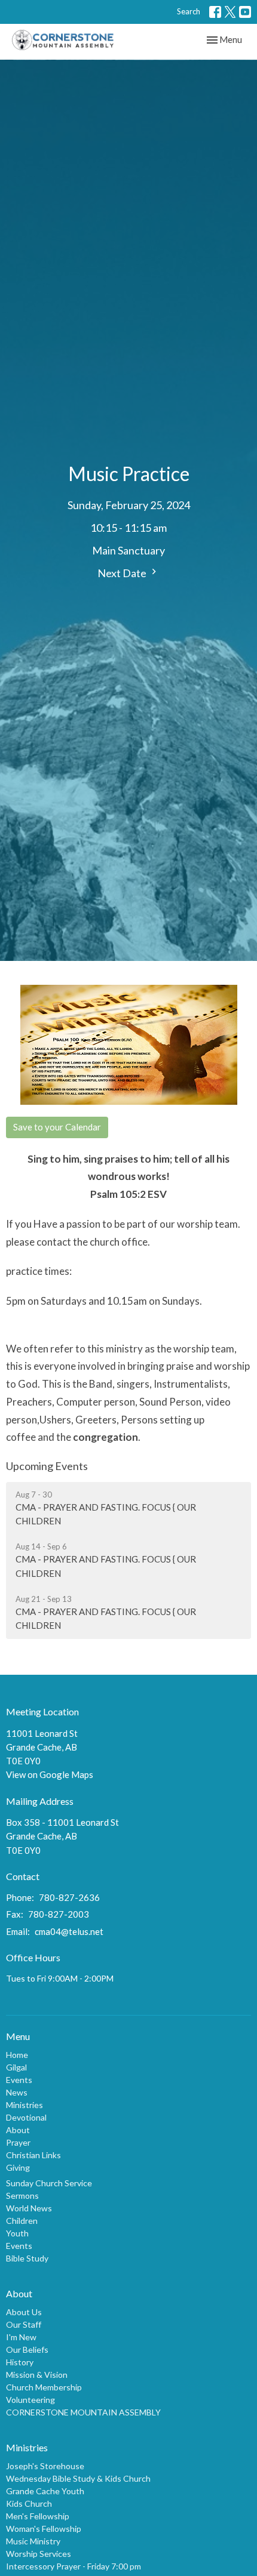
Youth (17, 2233)
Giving (18, 2167)
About (18, 2130)
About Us (24, 2312)
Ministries (25, 2105)
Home (17, 2055)
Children (22, 2221)
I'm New (21, 2337)
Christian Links (33, 2155)
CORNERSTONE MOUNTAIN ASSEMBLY (83, 2412)
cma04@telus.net (69, 1931)
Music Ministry (33, 2541)
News (17, 2092)
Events (19, 2080)
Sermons (22, 2196)
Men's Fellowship (38, 2516)
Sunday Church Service (49, 2183)
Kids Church (29, 2503)
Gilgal (16, 2067)
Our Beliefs (27, 2349)
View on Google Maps (50, 1774)
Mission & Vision (37, 2375)
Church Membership (44, 2387)
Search (189, 11)
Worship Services (39, 2554)
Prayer (18, 2142)
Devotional (26, 2117)
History (20, 2362)
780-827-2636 (69, 1897)
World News (29, 2208)
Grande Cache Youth (45, 2491)
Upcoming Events (47, 1466)
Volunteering (30, 2400)
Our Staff (24, 2324)
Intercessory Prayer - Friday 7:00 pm (74, 2566)
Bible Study (27, 2258)
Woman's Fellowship (44, 2529)
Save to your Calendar (57, 1127)
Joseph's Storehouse (45, 2466)
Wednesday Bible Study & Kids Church (78, 2478)
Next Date (123, 573)
